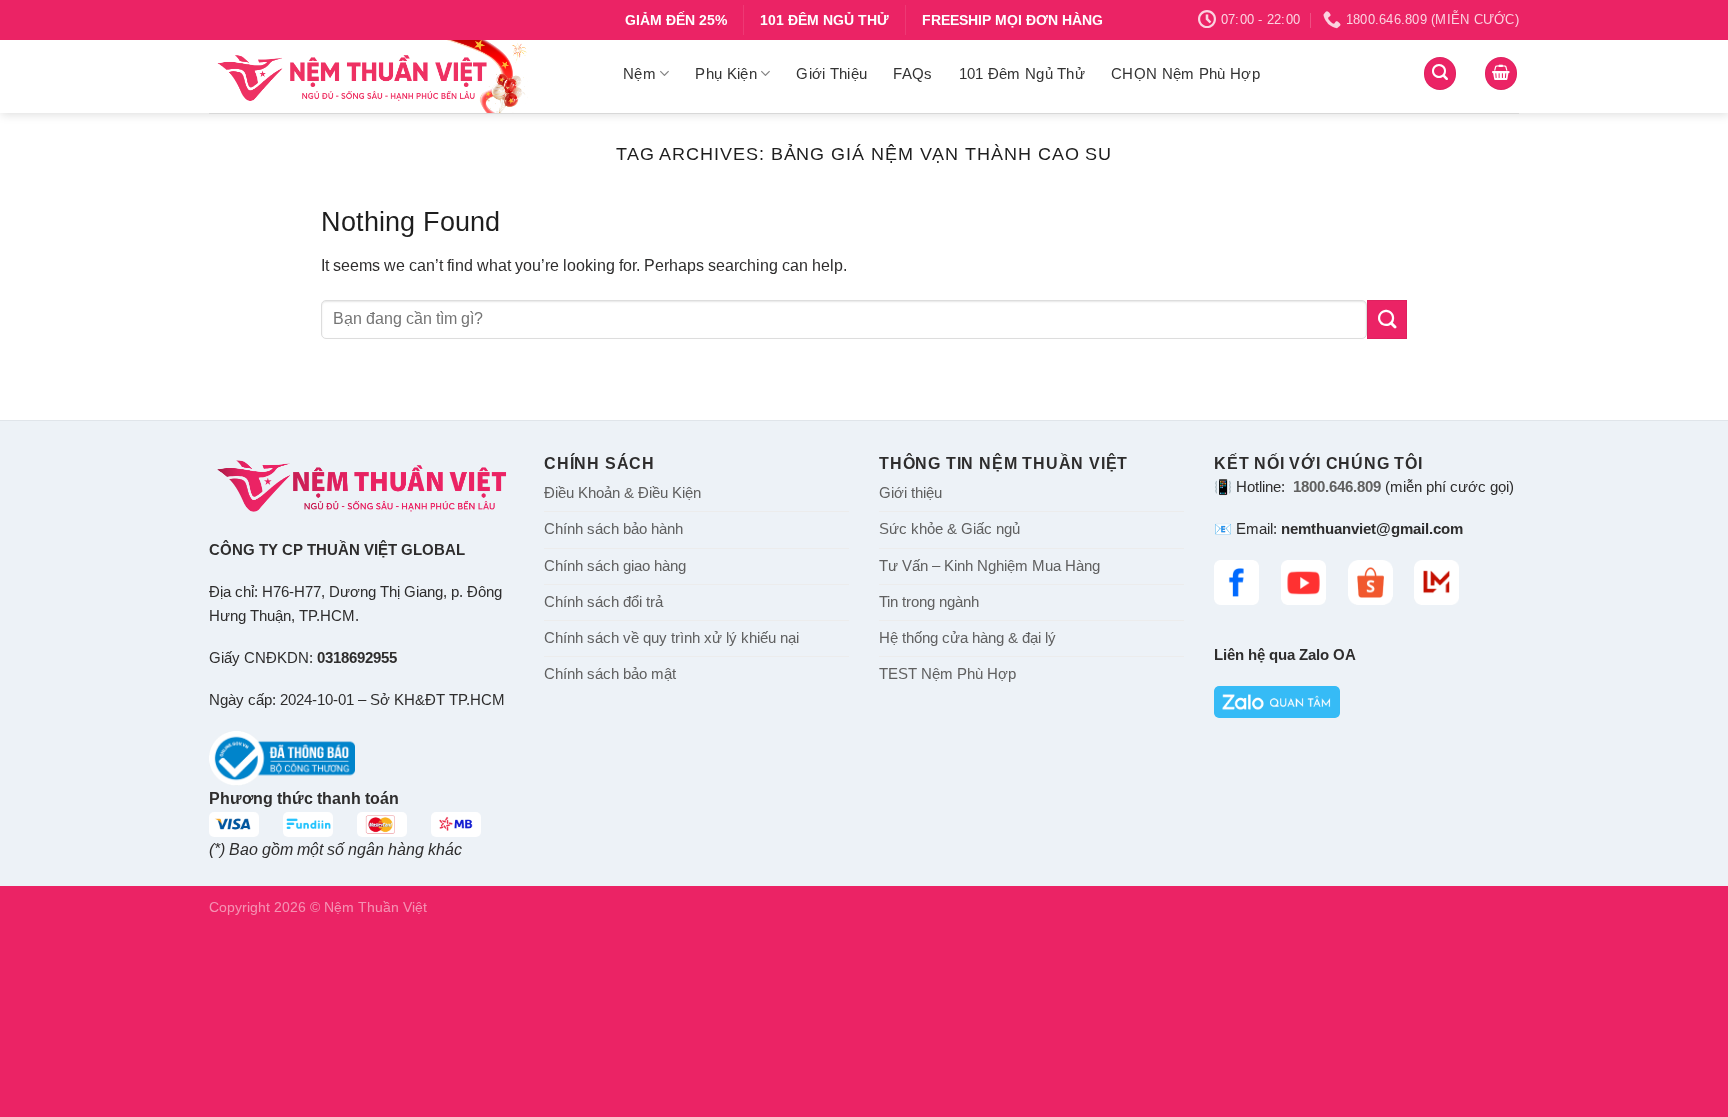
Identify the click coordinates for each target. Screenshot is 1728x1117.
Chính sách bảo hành (613, 529)
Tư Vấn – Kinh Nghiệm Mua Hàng (989, 566)
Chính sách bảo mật (610, 674)
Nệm (639, 73)
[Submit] (1387, 319)
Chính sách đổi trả (603, 602)
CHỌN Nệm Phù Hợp (1185, 73)
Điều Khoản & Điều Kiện (622, 493)
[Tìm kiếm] (1440, 73)
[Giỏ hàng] (1501, 73)
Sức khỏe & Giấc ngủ (949, 529)
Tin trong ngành (929, 602)
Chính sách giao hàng (615, 566)
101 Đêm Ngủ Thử (1022, 73)
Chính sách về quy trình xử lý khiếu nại (671, 638)
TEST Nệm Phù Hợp (947, 674)
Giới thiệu (910, 493)
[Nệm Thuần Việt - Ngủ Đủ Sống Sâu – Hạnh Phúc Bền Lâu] (401, 76)
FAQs (912, 73)
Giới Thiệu (831, 73)
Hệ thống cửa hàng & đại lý (967, 638)
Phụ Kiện (725, 73)
